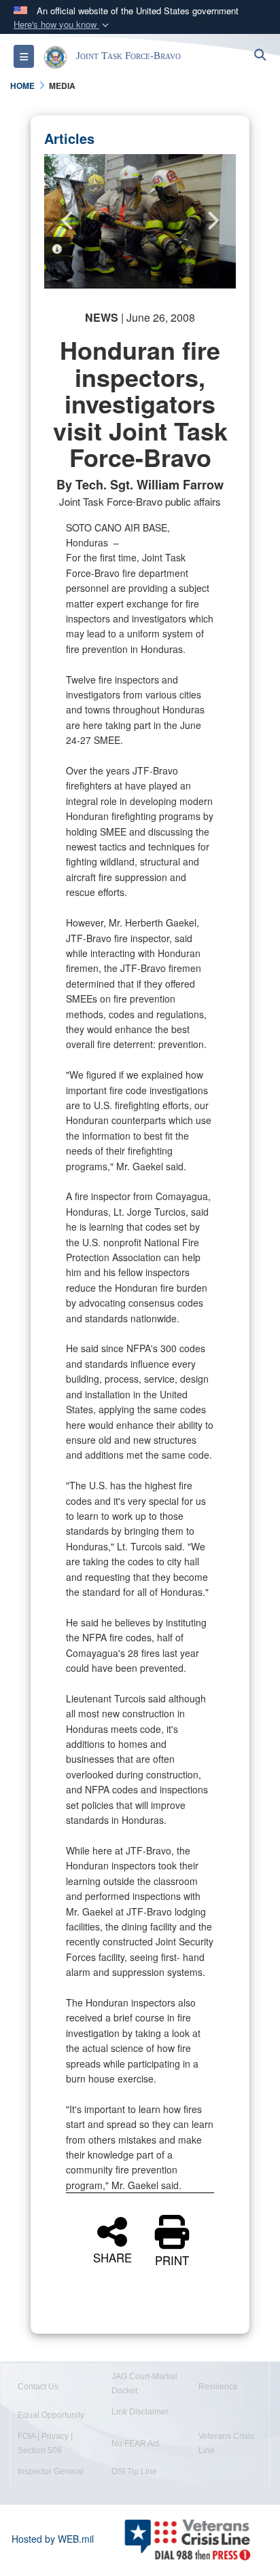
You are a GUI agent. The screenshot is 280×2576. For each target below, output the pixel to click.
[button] (63, 25)
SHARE (112, 2256)
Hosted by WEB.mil (53, 2539)
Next (212, 221)
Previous (68, 221)
